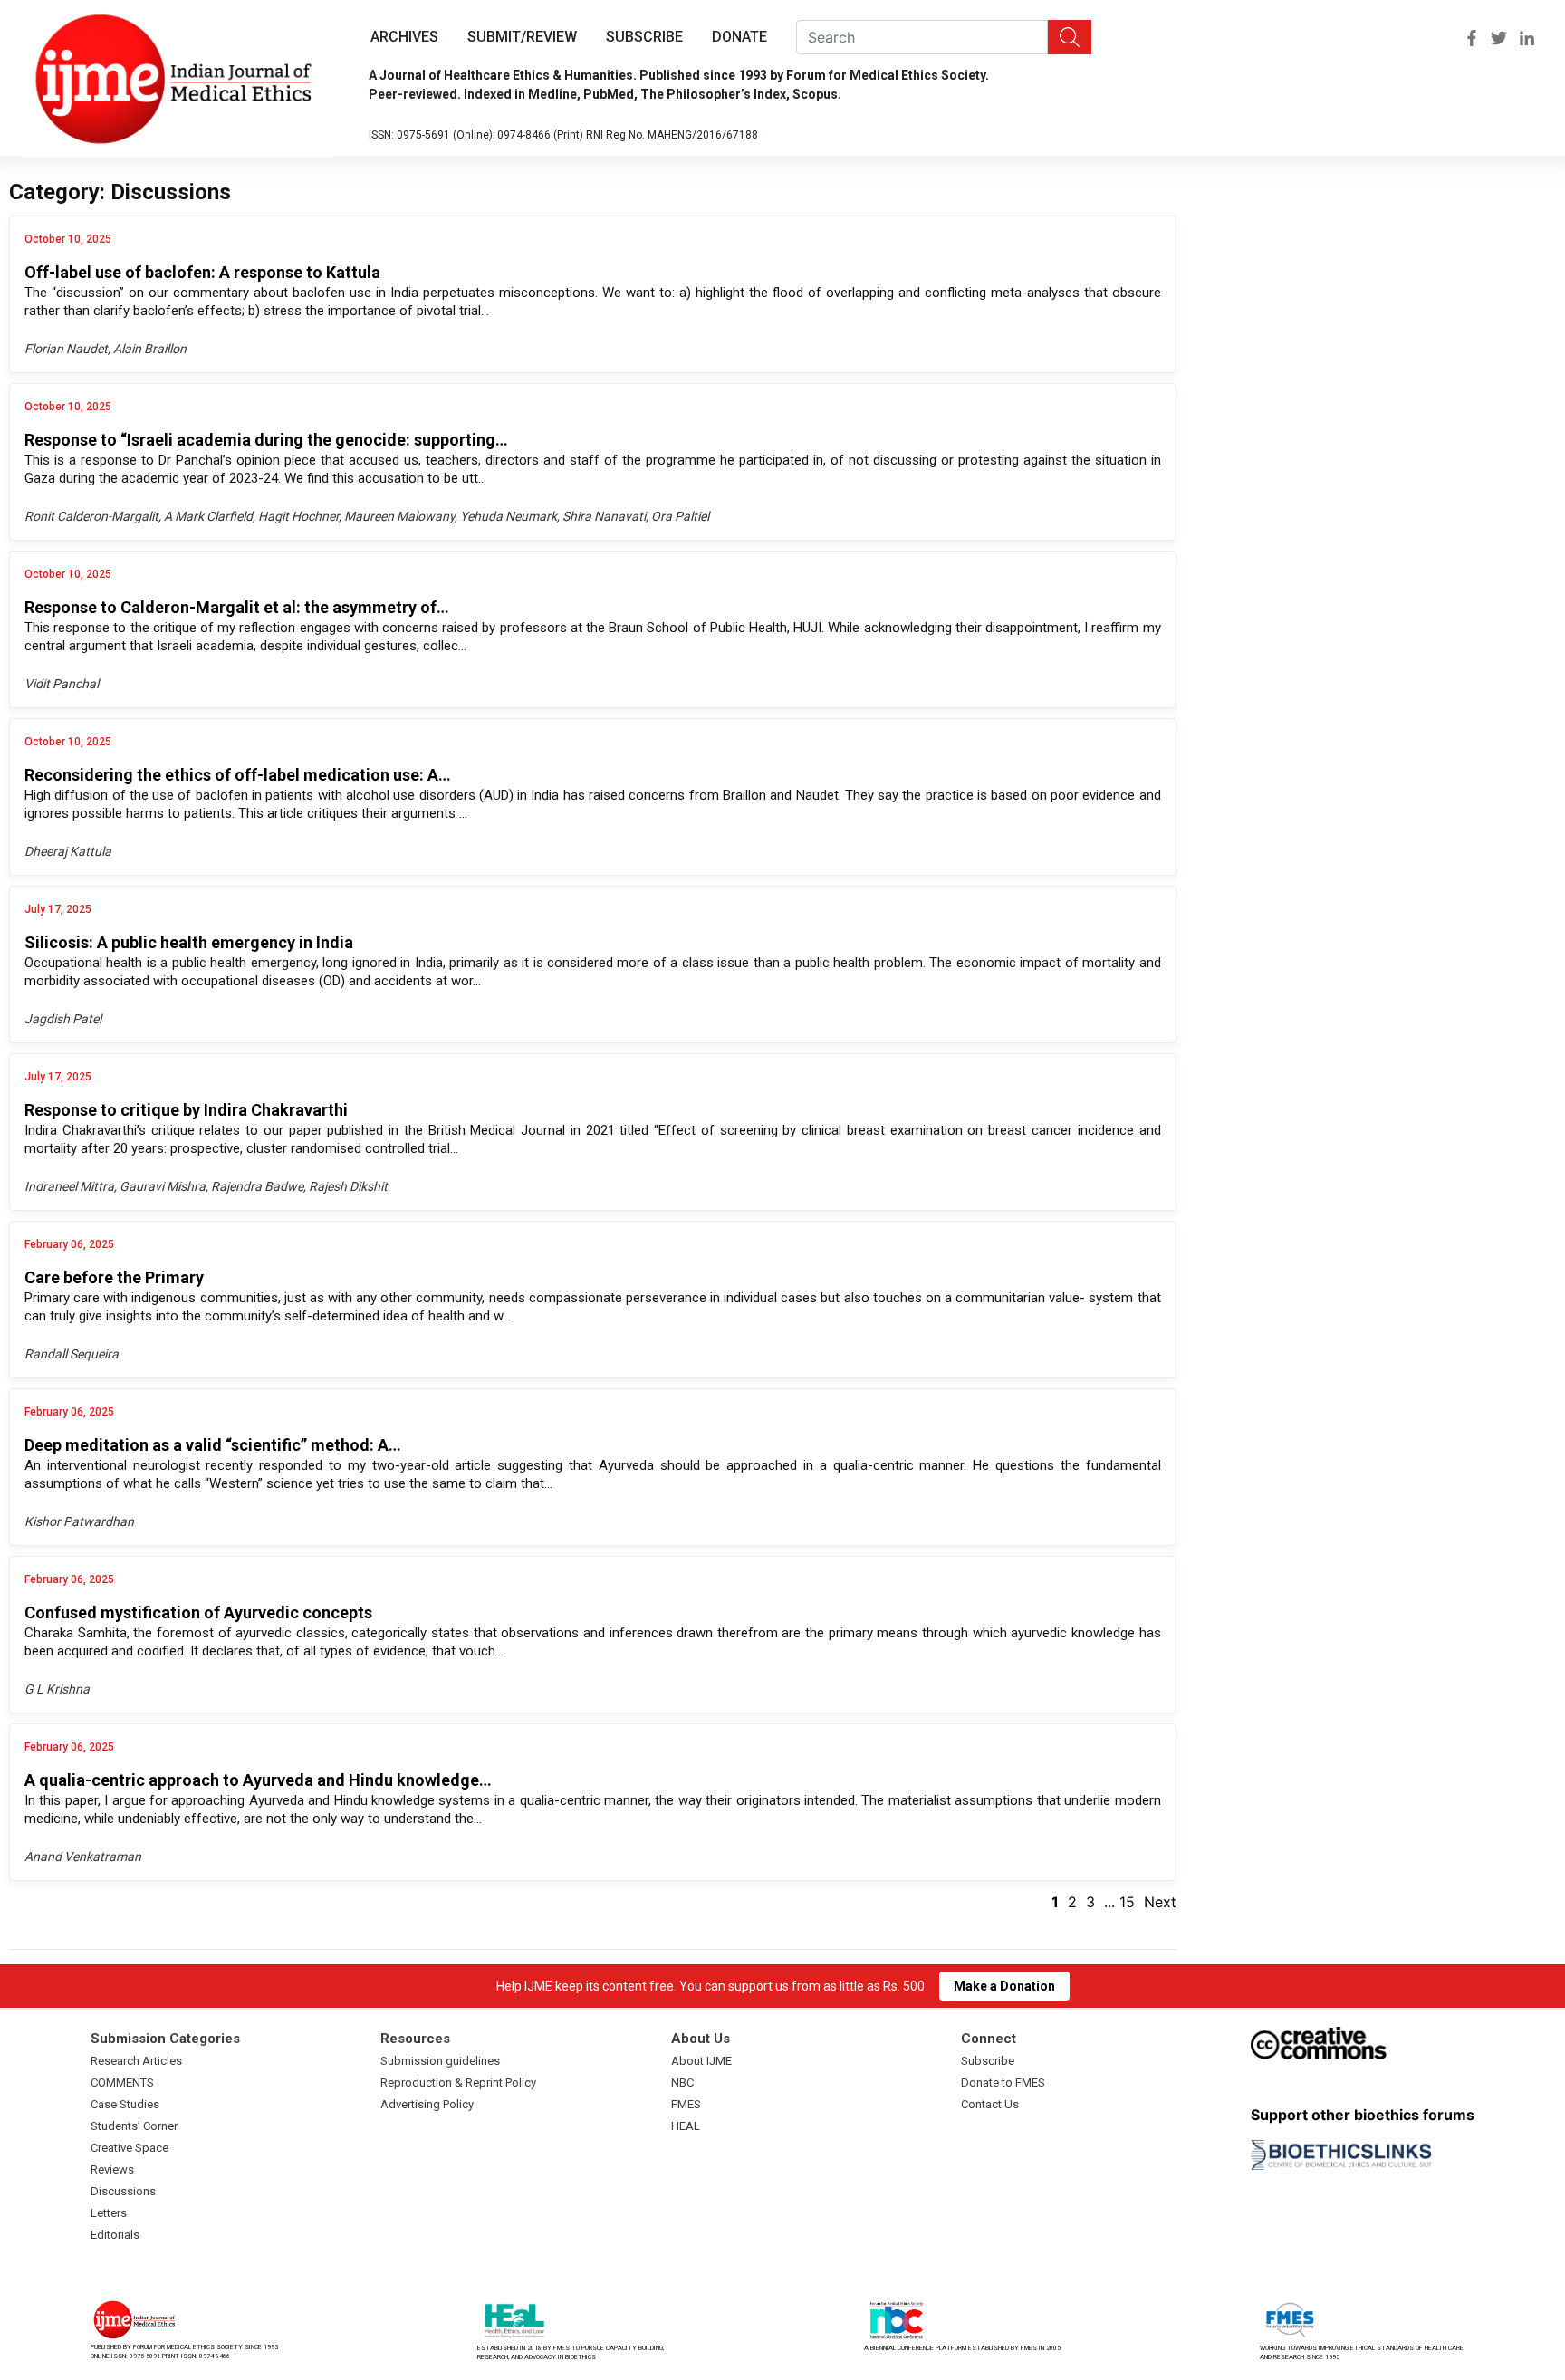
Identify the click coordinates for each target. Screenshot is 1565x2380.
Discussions (123, 2191)
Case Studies (125, 2104)
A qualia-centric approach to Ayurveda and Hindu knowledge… (258, 1780)
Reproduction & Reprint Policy (458, 2082)
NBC (682, 2082)
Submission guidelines (440, 2061)
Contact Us (990, 2104)
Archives (404, 37)
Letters (109, 2213)
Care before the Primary (114, 1277)
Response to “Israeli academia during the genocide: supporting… (266, 440)
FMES (686, 2104)
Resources (415, 2039)
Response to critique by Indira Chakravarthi (186, 1110)
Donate (739, 37)
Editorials (115, 2235)
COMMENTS (122, 2082)
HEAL (686, 2126)
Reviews (112, 2169)
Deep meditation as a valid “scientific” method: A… (213, 1445)
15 (1127, 1902)
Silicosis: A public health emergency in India (189, 942)
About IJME (701, 2061)
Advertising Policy (427, 2104)
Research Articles (136, 2061)
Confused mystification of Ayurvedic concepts (198, 1612)
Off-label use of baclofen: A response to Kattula (202, 272)
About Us (701, 2039)
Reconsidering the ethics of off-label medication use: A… (238, 775)
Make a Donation (1004, 1986)
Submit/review (522, 37)
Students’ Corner (134, 2126)
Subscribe (644, 37)
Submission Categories (165, 2039)
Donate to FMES (1003, 2082)
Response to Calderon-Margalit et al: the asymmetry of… (237, 607)
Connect (989, 2039)
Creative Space (130, 2148)
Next (1160, 1902)
